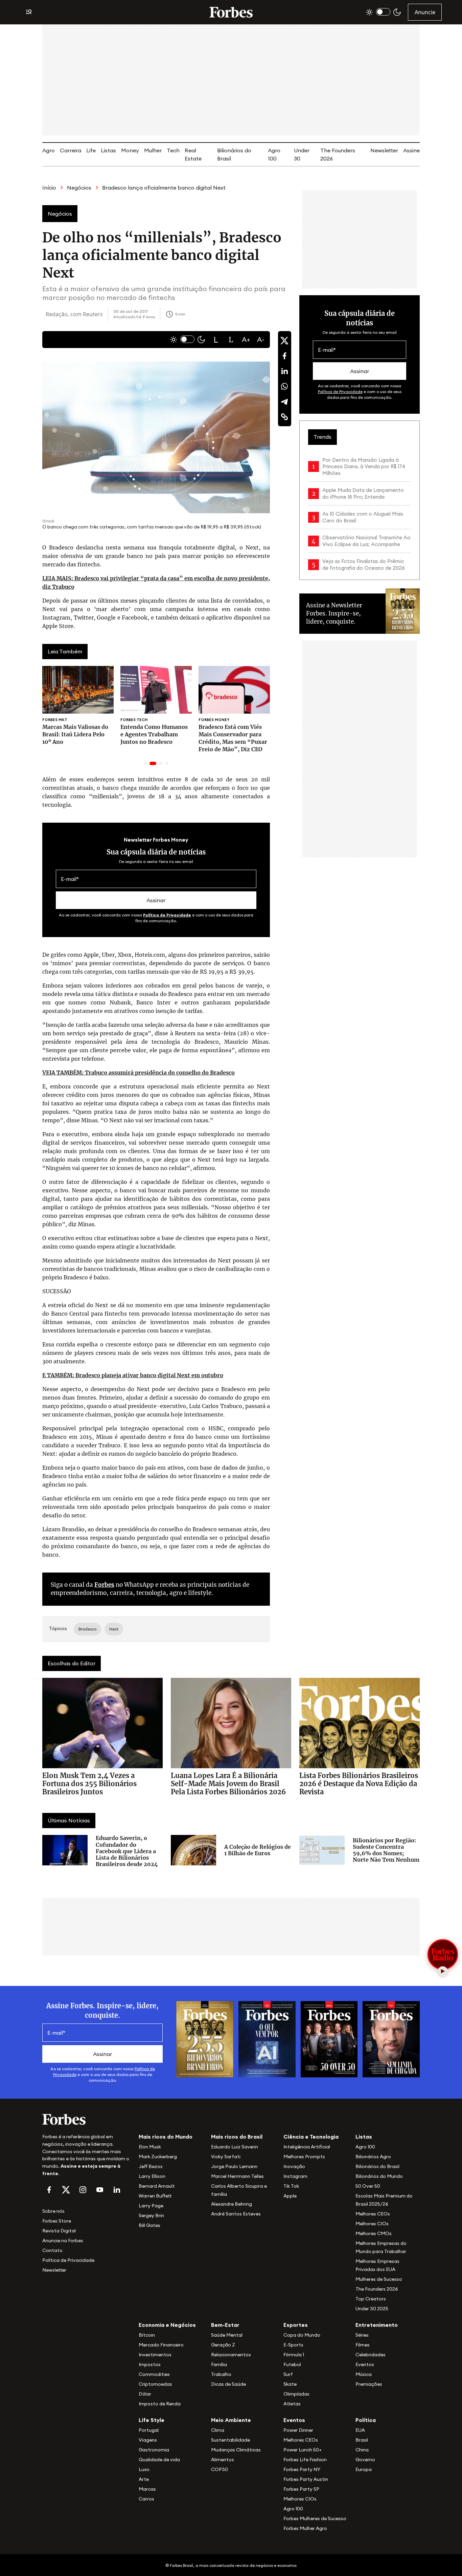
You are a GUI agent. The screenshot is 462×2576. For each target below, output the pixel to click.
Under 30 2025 (372, 2309)
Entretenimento (377, 2325)
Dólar (145, 2394)
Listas (108, 150)
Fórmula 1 (294, 2355)
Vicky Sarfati (226, 2157)
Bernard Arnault (157, 2186)
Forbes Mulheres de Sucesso (315, 2518)
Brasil (362, 2440)
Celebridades (371, 2355)
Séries (362, 2335)
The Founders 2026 (377, 2289)
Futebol (292, 2364)
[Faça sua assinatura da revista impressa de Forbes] (205, 2039)
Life (91, 150)
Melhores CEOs (373, 2214)
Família (219, 2364)
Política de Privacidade (167, 915)
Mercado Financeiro (161, 2345)
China (362, 2450)
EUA (360, 2430)
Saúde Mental (227, 2335)
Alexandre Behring (232, 2204)
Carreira (71, 150)
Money (130, 150)
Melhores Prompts (304, 2157)
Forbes (104, 1585)
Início (49, 188)
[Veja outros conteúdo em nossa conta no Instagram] (83, 2190)
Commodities (154, 2374)
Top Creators (371, 2299)
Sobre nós (53, 2211)
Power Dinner (298, 2430)
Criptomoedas (155, 2384)
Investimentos (155, 2355)
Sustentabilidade (230, 2440)
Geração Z (223, 2345)
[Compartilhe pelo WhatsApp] (284, 386)
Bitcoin (147, 2335)
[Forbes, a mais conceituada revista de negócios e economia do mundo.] (231, 12)
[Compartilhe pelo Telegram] (284, 402)
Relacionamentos (231, 2355)
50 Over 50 (368, 2186)
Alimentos (223, 2460)
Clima (218, 2430)
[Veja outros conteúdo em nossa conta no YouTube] (100, 2190)
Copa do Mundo (302, 2335)
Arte (144, 2479)
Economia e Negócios (167, 2325)
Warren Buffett (155, 2196)
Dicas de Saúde (228, 2384)
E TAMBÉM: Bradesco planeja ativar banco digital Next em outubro (133, 1375)
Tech (173, 150)
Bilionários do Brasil (377, 2166)
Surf (288, 2374)
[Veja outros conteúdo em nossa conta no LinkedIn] (117, 2190)
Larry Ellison (152, 2176)
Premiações (369, 2384)
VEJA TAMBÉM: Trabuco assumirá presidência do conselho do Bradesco (138, 1073)
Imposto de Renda (160, 2404)
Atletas (292, 2404)
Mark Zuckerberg (158, 2157)
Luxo (144, 2469)
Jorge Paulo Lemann (234, 2166)
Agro (49, 150)
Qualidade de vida (159, 2460)
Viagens (148, 2440)
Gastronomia (154, 2450)
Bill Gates (149, 2225)
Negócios (79, 188)
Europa (364, 2469)
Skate (290, 2384)
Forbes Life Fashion (305, 2460)
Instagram (295, 2176)
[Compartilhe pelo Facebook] (284, 356)
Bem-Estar (225, 2325)
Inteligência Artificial (307, 2147)
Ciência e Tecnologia (311, 2137)
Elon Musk (150, 2147)
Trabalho (221, 2374)
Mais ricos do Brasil (237, 2137)
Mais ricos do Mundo (166, 2137)
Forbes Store (57, 2221)
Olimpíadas (296, 2394)
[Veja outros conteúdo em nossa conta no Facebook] (49, 2190)
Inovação (294, 2166)
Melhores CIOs (372, 2224)
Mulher (153, 150)
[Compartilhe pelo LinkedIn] (284, 371)
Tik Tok (291, 2186)
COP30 (220, 2469)
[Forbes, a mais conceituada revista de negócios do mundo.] (86, 2119)
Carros (146, 2499)
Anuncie (425, 12)
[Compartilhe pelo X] (284, 341)
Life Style (152, 2420)
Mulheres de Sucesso (379, 2279)
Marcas (147, 2489)
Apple (290, 2196)
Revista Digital (59, 2231)
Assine (411, 150)
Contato (52, 2250)
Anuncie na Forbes (63, 2241)
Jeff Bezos (151, 2166)
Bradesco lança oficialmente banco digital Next (164, 188)
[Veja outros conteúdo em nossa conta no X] (66, 2190)
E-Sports (293, 2345)
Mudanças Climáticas (236, 2450)
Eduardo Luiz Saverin (235, 2147)
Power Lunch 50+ (303, 2450)
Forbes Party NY (302, 2469)
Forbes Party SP (301, 2489)
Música (364, 2374)
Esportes (296, 2325)
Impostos (150, 2364)
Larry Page (151, 2206)
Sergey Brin (151, 2215)
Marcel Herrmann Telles (237, 2176)
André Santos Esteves (236, 2214)
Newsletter (384, 150)
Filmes (363, 2345)
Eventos (365, 2364)
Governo (365, 2460)
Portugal (149, 2430)
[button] (216, 340)
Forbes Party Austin (306, 2479)
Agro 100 (365, 2147)
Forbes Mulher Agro (305, 2528)
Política (366, 2420)
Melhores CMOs (374, 2233)
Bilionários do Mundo (379, 2176)
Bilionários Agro (373, 2157)
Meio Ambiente (231, 2420)
